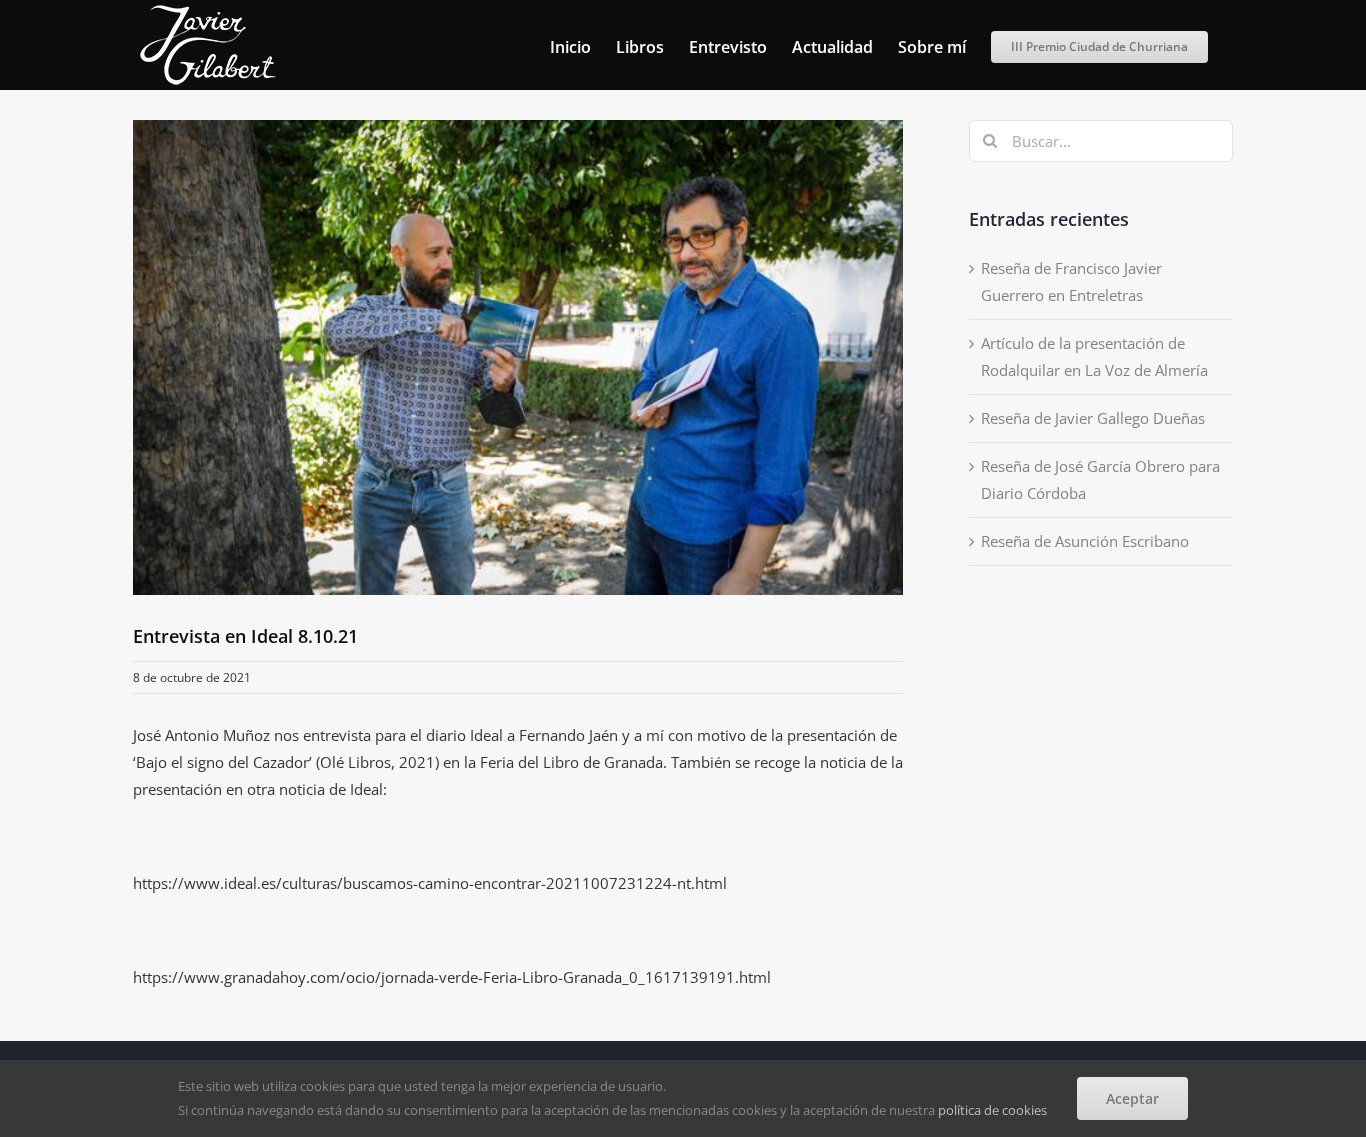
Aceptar (1132, 1098)
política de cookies (992, 1110)
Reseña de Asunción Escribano (1085, 541)
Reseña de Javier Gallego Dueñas (1093, 418)
